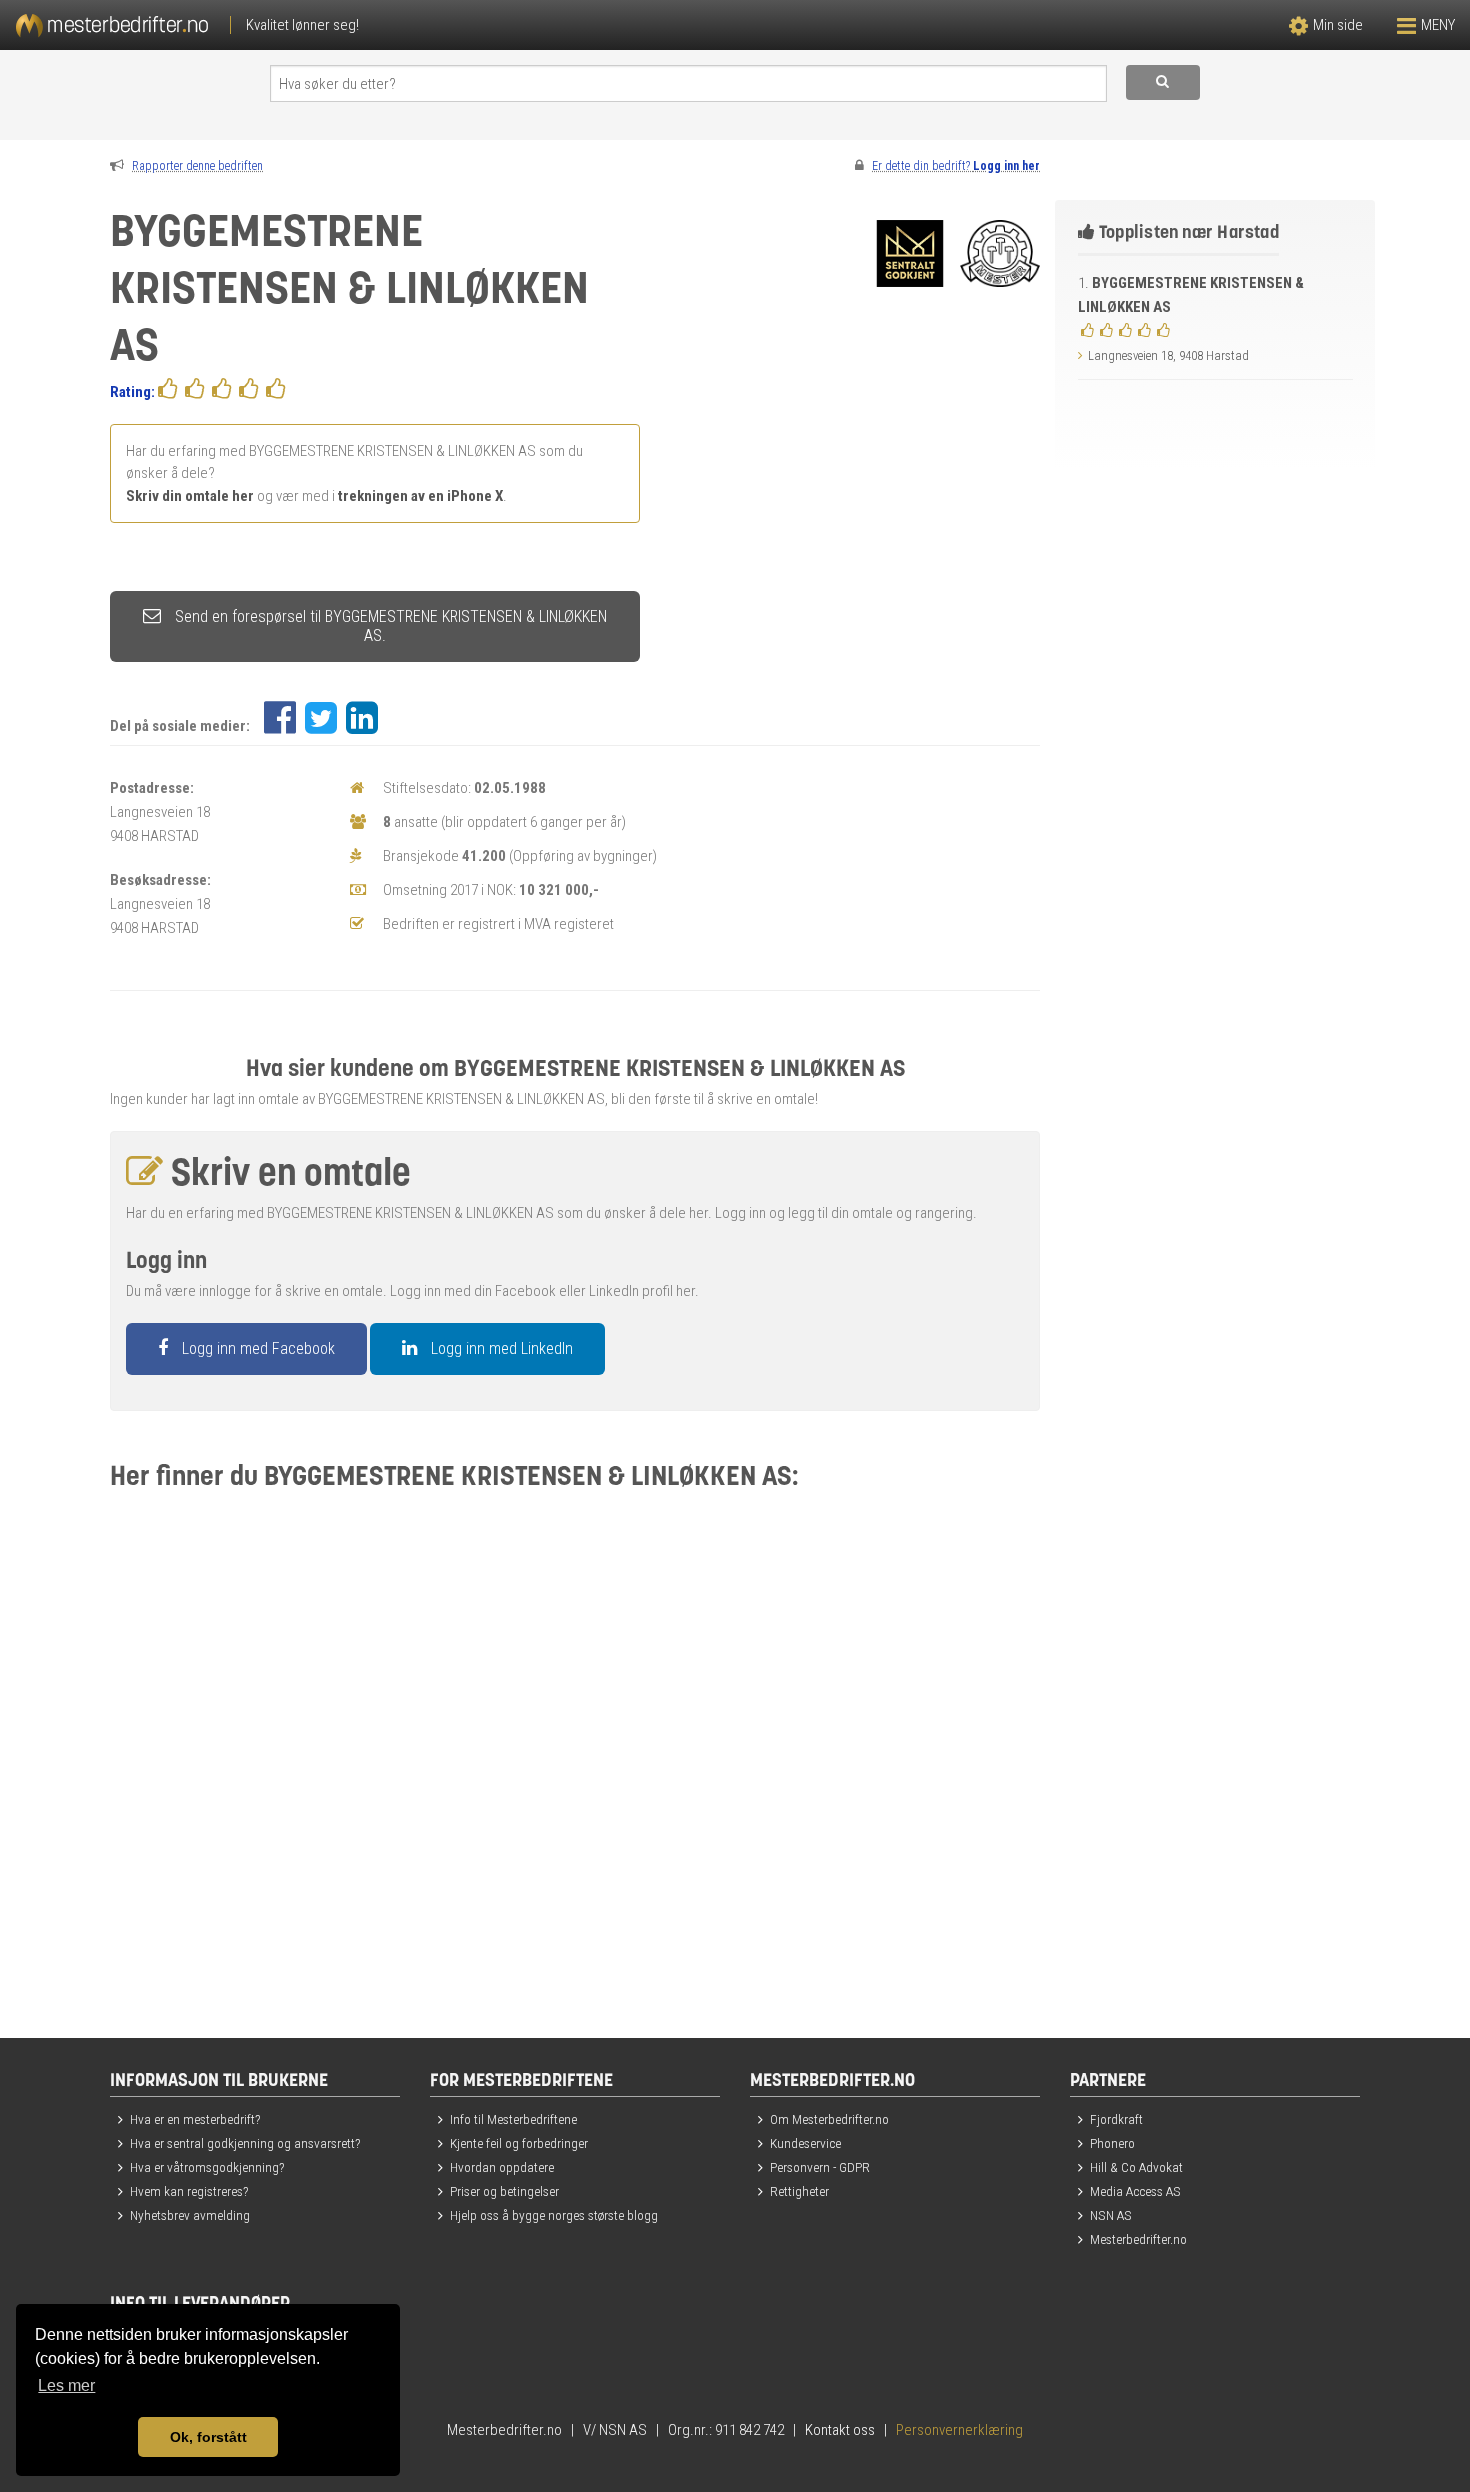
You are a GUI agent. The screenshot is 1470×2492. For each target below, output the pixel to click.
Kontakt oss (840, 2430)
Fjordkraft (1116, 2119)
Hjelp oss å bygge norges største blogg (554, 2215)
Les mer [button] (66, 2385)
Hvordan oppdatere (502, 2167)
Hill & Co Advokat (1136, 2167)
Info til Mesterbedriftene (513, 2119)
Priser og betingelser (504, 2191)
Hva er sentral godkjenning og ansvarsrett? (245, 2143)
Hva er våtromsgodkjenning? (207, 2167)
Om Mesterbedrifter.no (829, 2119)
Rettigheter (799, 2191)
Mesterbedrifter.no (1138, 2239)
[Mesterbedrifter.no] (367, 25)
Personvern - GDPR (820, 2167)
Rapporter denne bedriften (197, 166)
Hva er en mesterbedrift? (195, 2119)
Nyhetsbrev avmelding (190, 2215)
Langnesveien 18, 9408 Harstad (1168, 355)
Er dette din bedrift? (956, 166)
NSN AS (1111, 2215)
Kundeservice (805, 2143)
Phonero (1112, 2143)
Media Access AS (1135, 2191)
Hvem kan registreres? (189, 2191)
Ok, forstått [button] (208, 2437)
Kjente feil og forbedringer (519, 2143)
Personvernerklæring (959, 2430)
